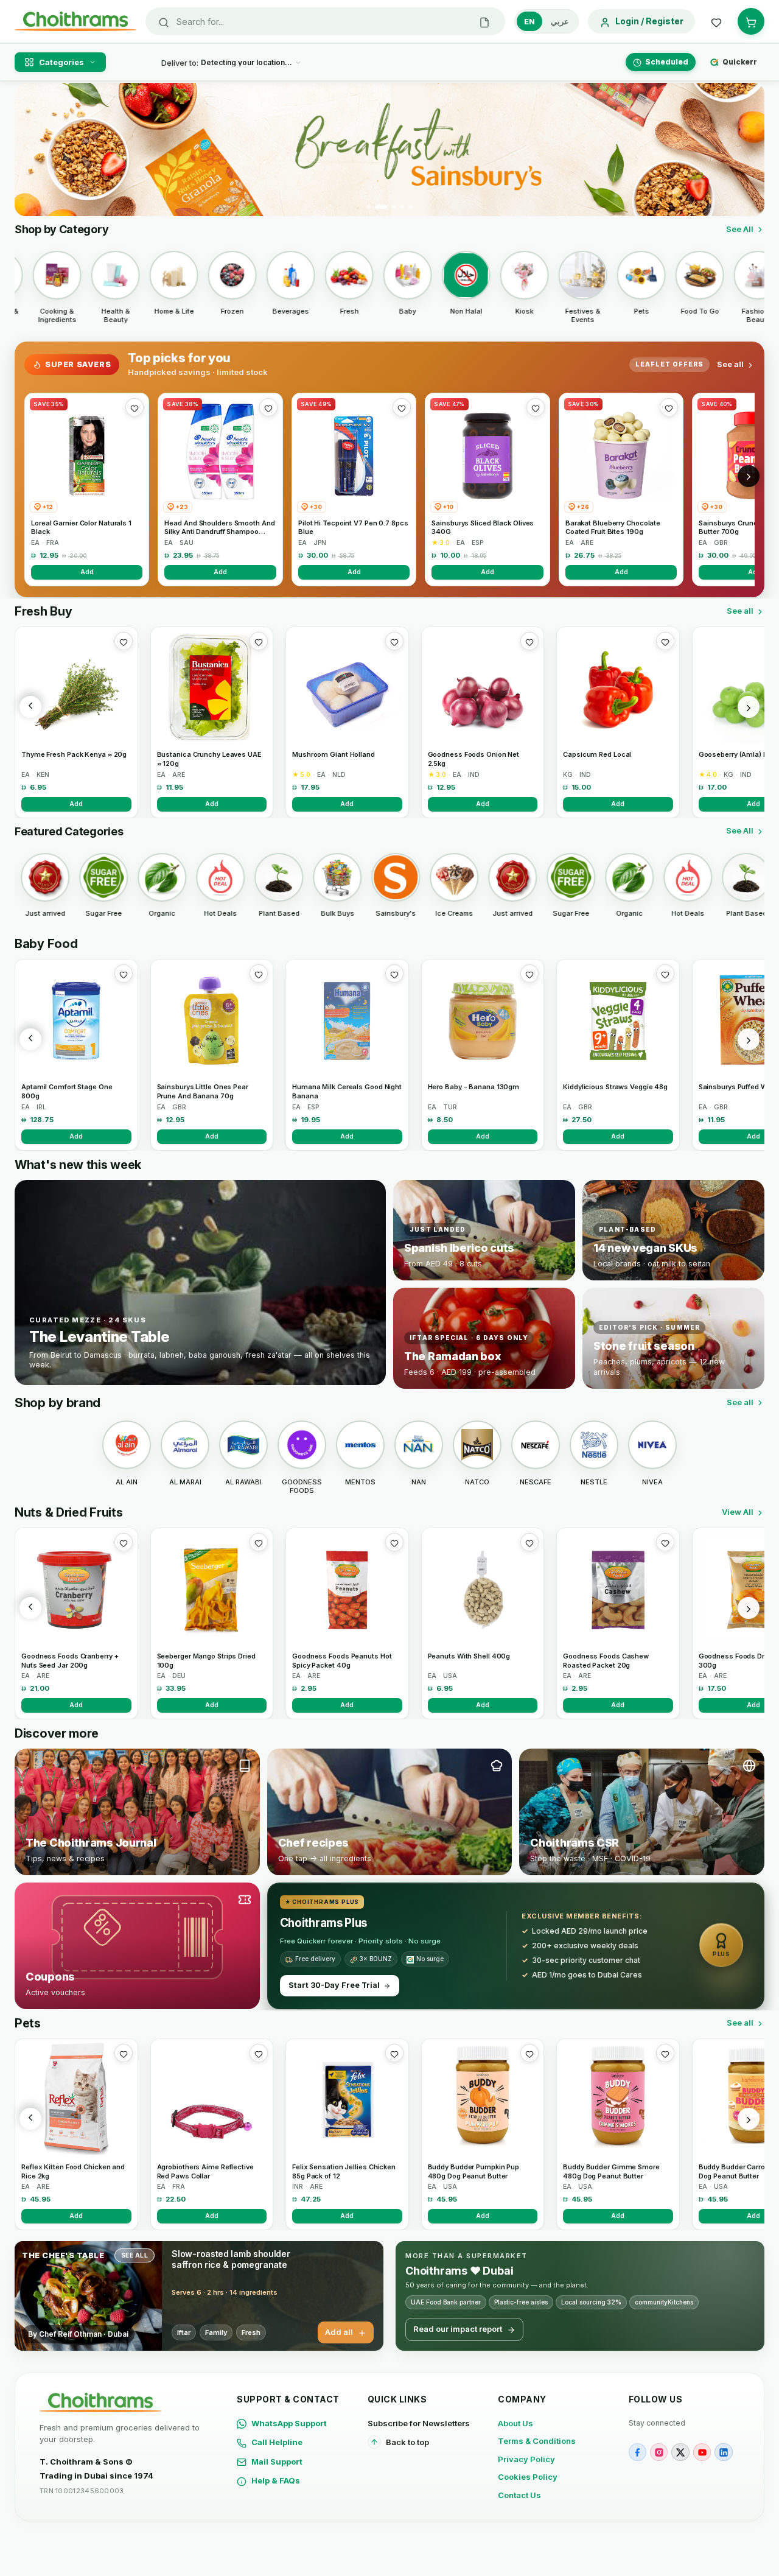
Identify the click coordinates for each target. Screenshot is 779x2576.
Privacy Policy (526, 2459)
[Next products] (749, 707)
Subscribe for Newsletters (419, 2423)
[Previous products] (30, 707)
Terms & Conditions (537, 2441)
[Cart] (751, 21)
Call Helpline (277, 2442)
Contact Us (519, 2495)
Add (87, 572)
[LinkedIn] (723, 2452)
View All (738, 1512)
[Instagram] (659, 2452)
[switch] (547, 21)
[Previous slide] (31, 150)
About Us (515, 2423)
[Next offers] (749, 476)
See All (740, 229)
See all (730, 364)
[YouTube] (702, 2452)
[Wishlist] (716, 21)
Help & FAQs (276, 2480)
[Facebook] (638, 2452)
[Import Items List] (484, 21)
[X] (680, 2452)
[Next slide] (748, 150)
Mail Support (277, 2462)
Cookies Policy (528, 2477)
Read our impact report (458, 2329)
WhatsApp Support (289, 2423)
